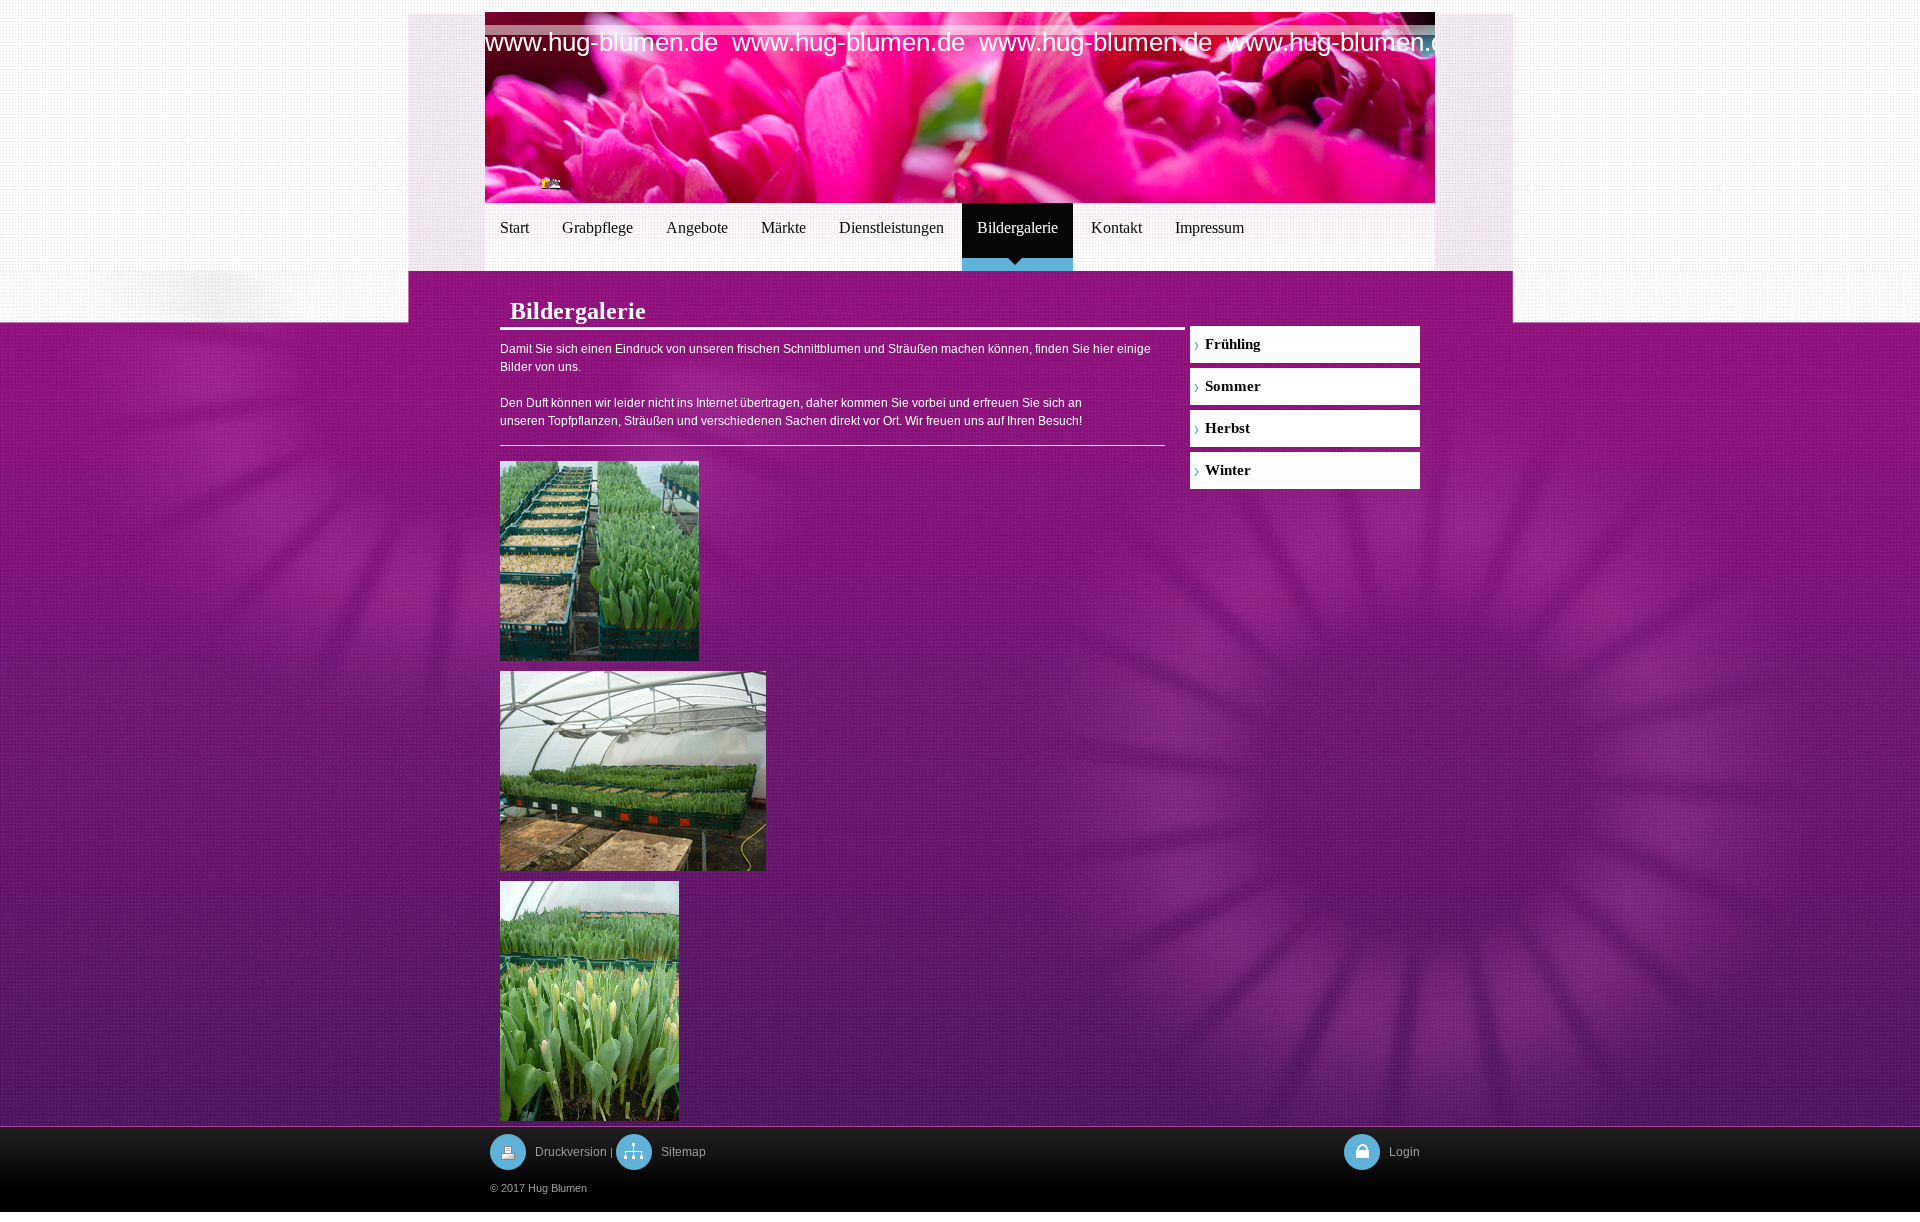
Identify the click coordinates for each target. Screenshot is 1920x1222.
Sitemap (683, 1152)
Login (1404, 1152)
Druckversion (571, 1152)
